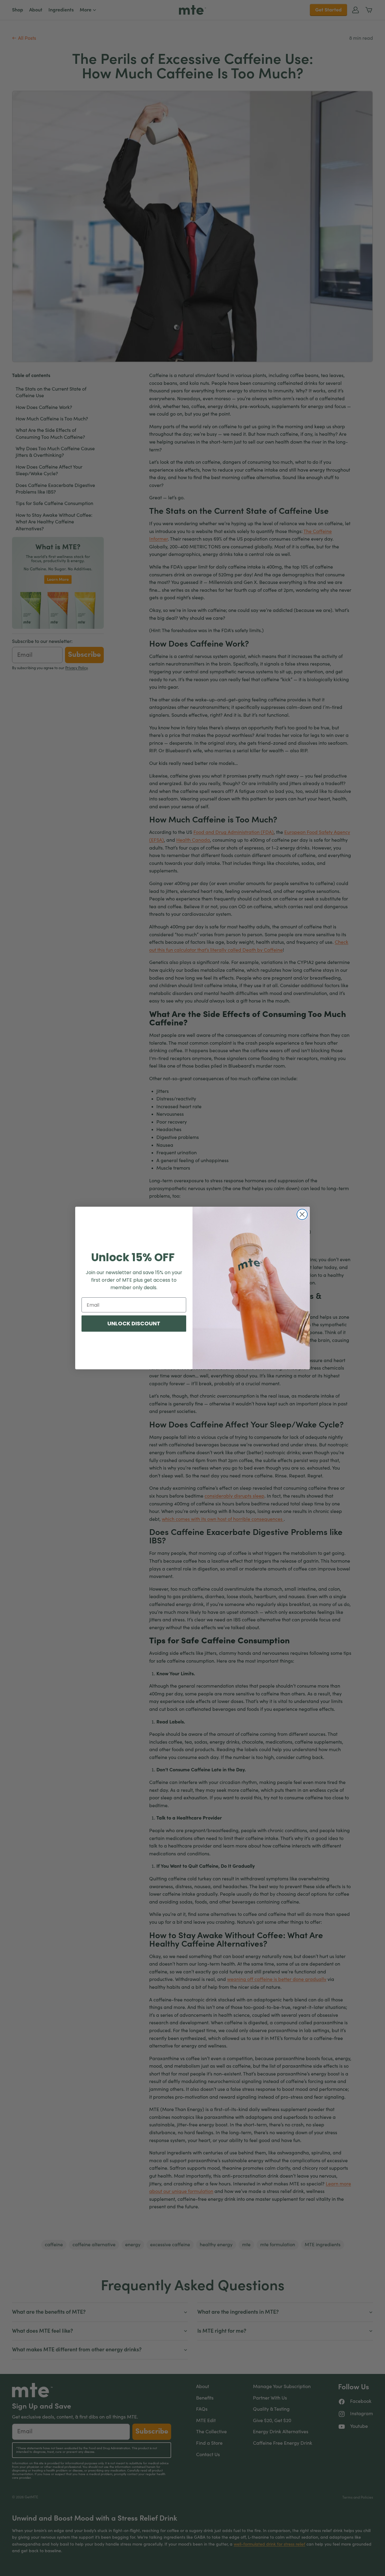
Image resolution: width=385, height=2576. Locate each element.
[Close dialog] (302, 1214)
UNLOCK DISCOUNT (134, 1323)
